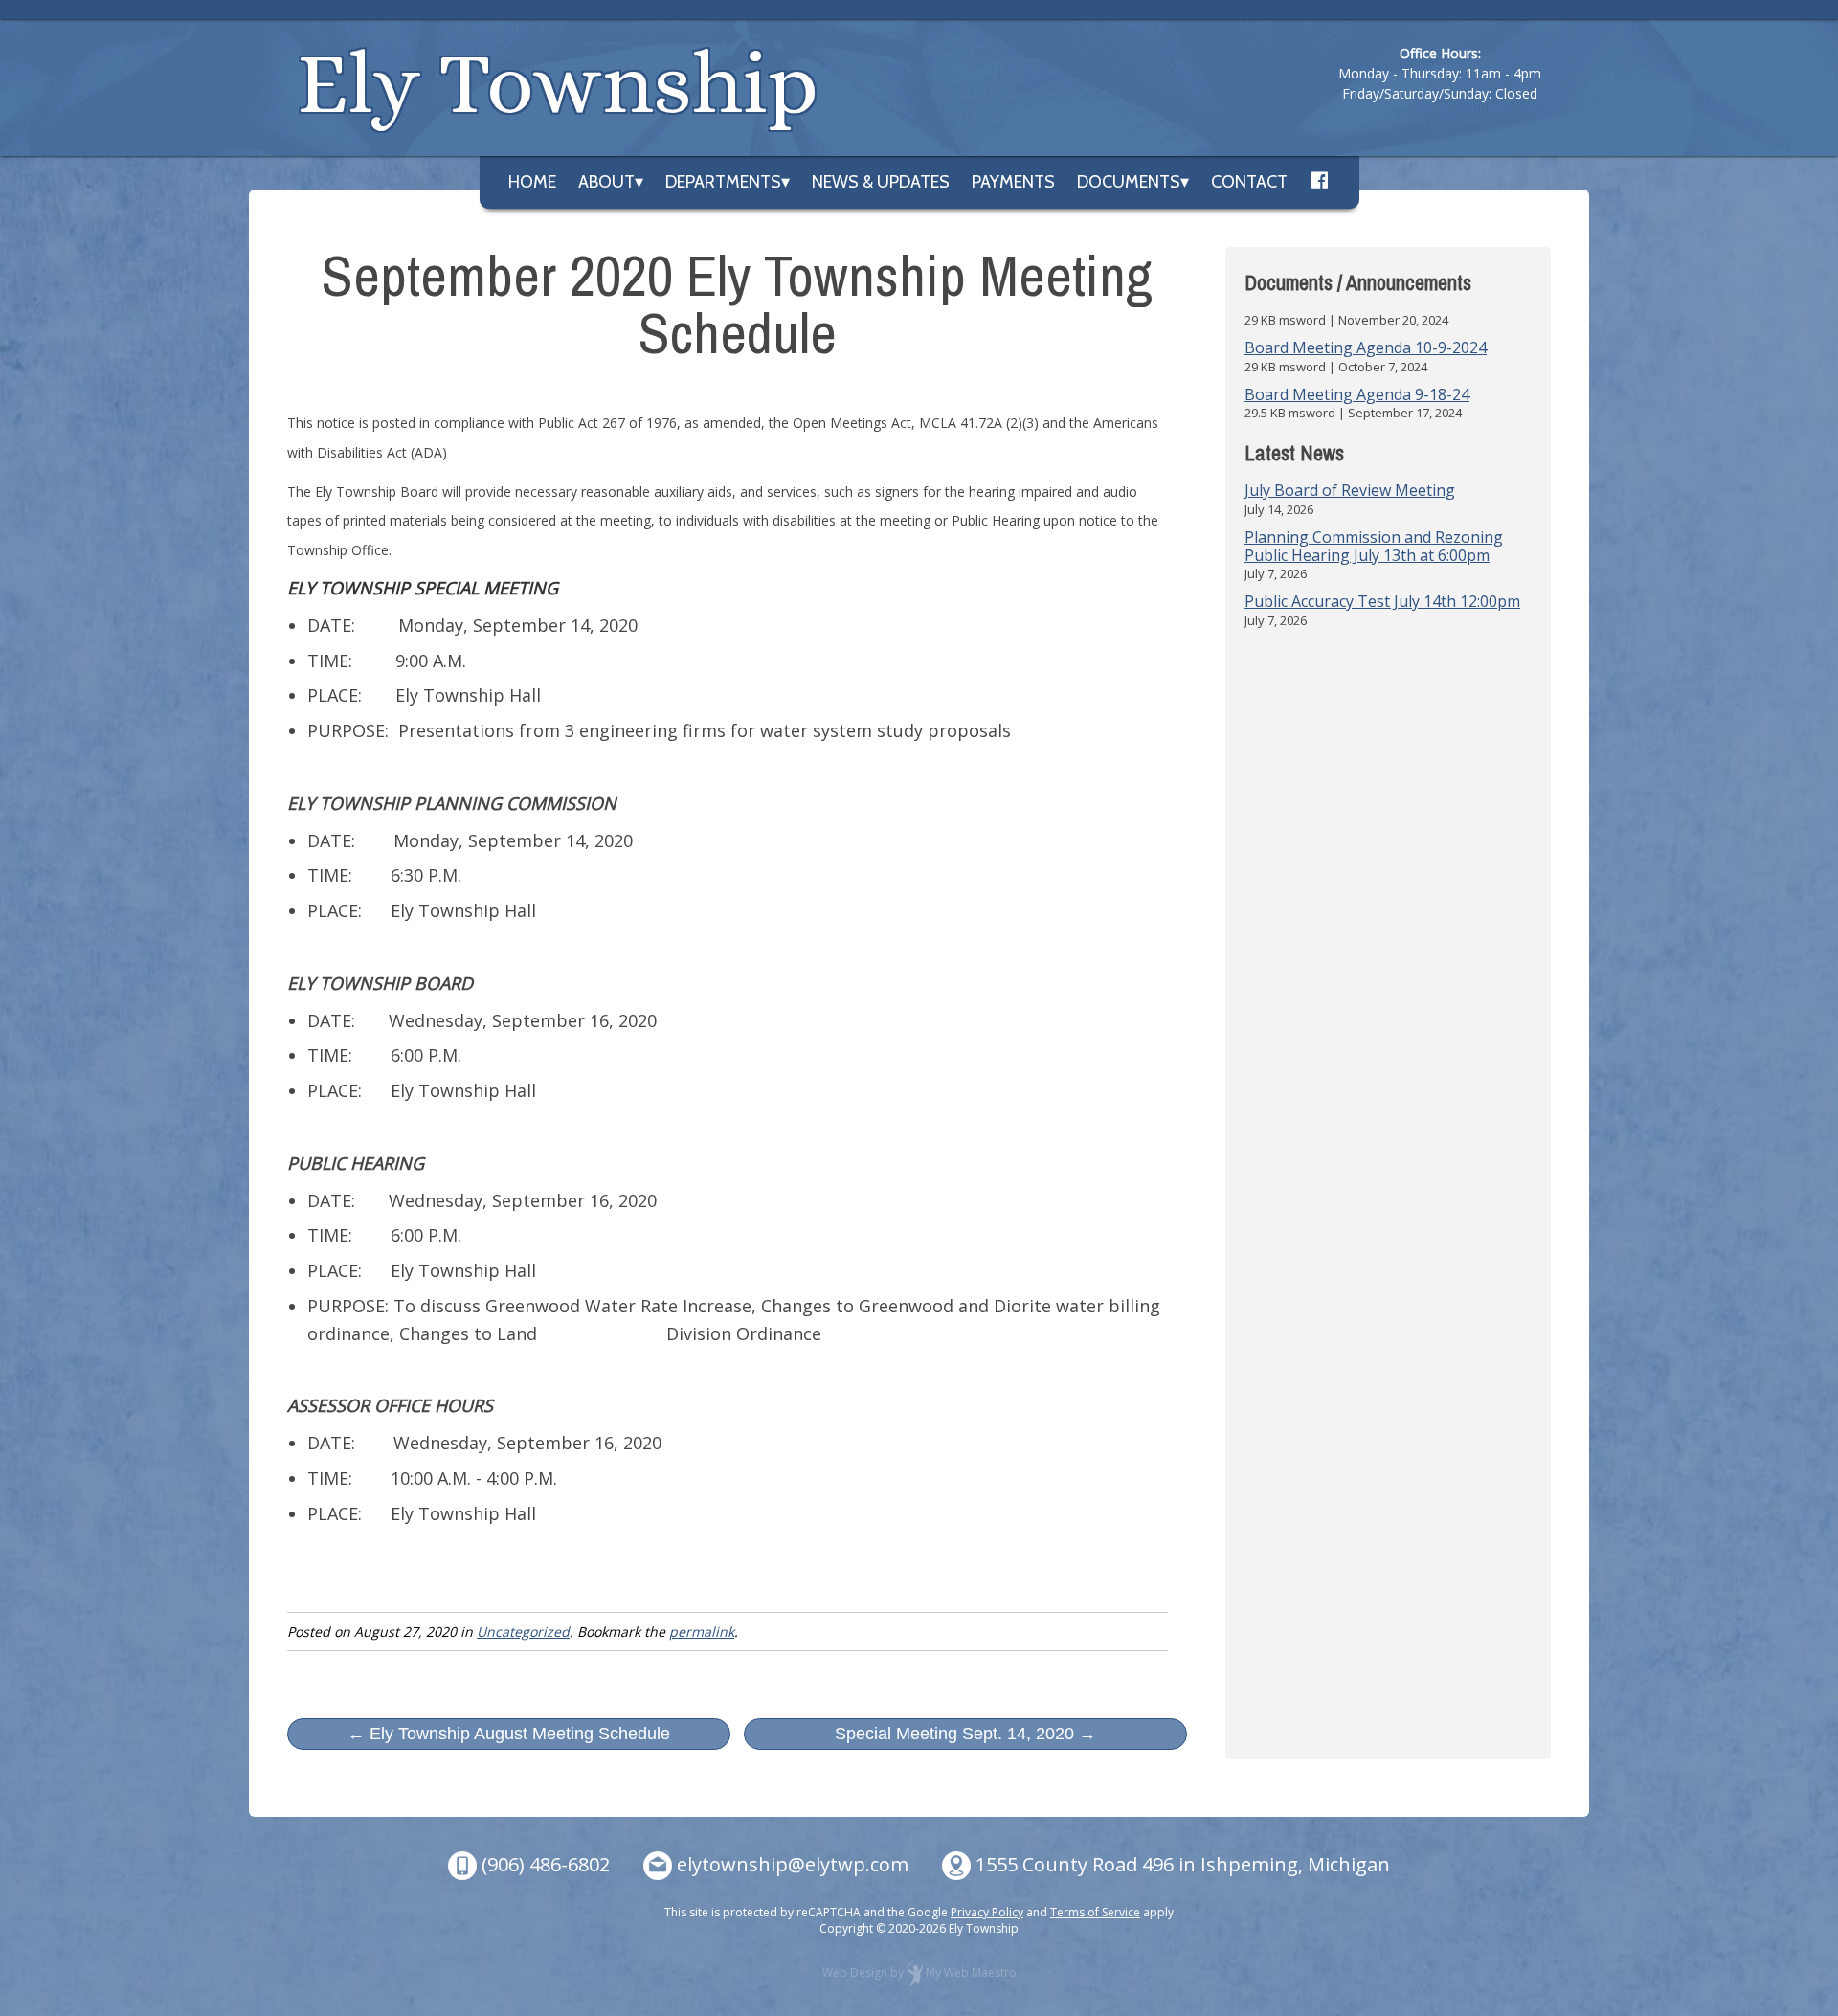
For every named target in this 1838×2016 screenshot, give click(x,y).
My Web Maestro (971, 1972)
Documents (1129, 182)
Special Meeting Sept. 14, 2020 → (965, 1734)
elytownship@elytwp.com (793, 1864)
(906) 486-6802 (546, 1864)
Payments (1013, 182)
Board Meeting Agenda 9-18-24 (1357, 394)
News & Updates (881, 182)
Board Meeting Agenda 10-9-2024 (1366, 347)
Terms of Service (1095, 1912)
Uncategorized (523, 1632)
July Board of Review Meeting (1350, 490)
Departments (723, 182)
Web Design (855, 1972)
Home (532, 182)
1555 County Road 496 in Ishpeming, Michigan (1183, 1864)
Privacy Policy (987, 1912)
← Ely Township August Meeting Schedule (509, 1734)
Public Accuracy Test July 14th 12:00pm (1382, 601)
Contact (1249, 182)
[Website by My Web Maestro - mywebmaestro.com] (915, 1972)
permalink (702, 1632)
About (606, 182)
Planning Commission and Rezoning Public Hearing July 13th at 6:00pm (1374, 546)
